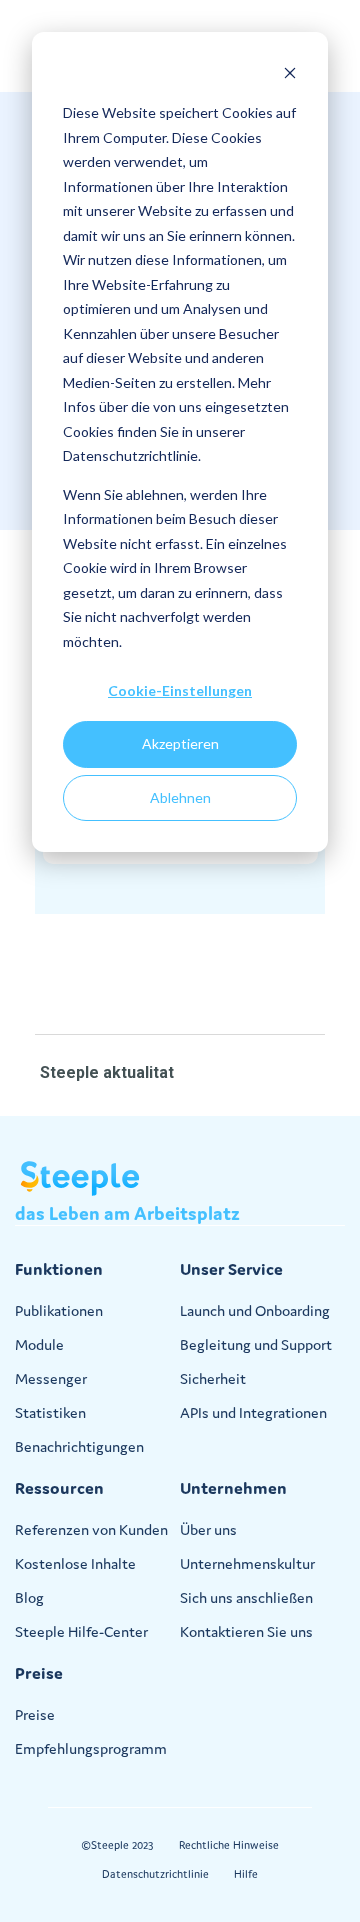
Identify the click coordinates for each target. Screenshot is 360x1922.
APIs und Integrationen (253, 1412)
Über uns (208, 1529)
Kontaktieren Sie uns (246, 1631)
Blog (29, 1597)
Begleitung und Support (256, 1344)
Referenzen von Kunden (91, 1529)
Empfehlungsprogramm (91, 1748)
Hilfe (246, 1874)
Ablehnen (180, 797)
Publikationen (59, 1310)
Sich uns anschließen (246, 1597)
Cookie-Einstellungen (180, 690)
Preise (35, 1714)
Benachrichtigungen (79, 1446)
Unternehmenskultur (247, 1563)
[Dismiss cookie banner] (290, 75)
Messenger (51, 1378)
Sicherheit (213, 1378)
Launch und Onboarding (255, 1310)
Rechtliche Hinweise (229, 1845)
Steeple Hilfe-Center (81, 1631)
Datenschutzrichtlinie (155, 1874)
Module (39, 1344)
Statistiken (50, 1412)
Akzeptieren (180, 743)
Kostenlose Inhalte (75, 1563)
